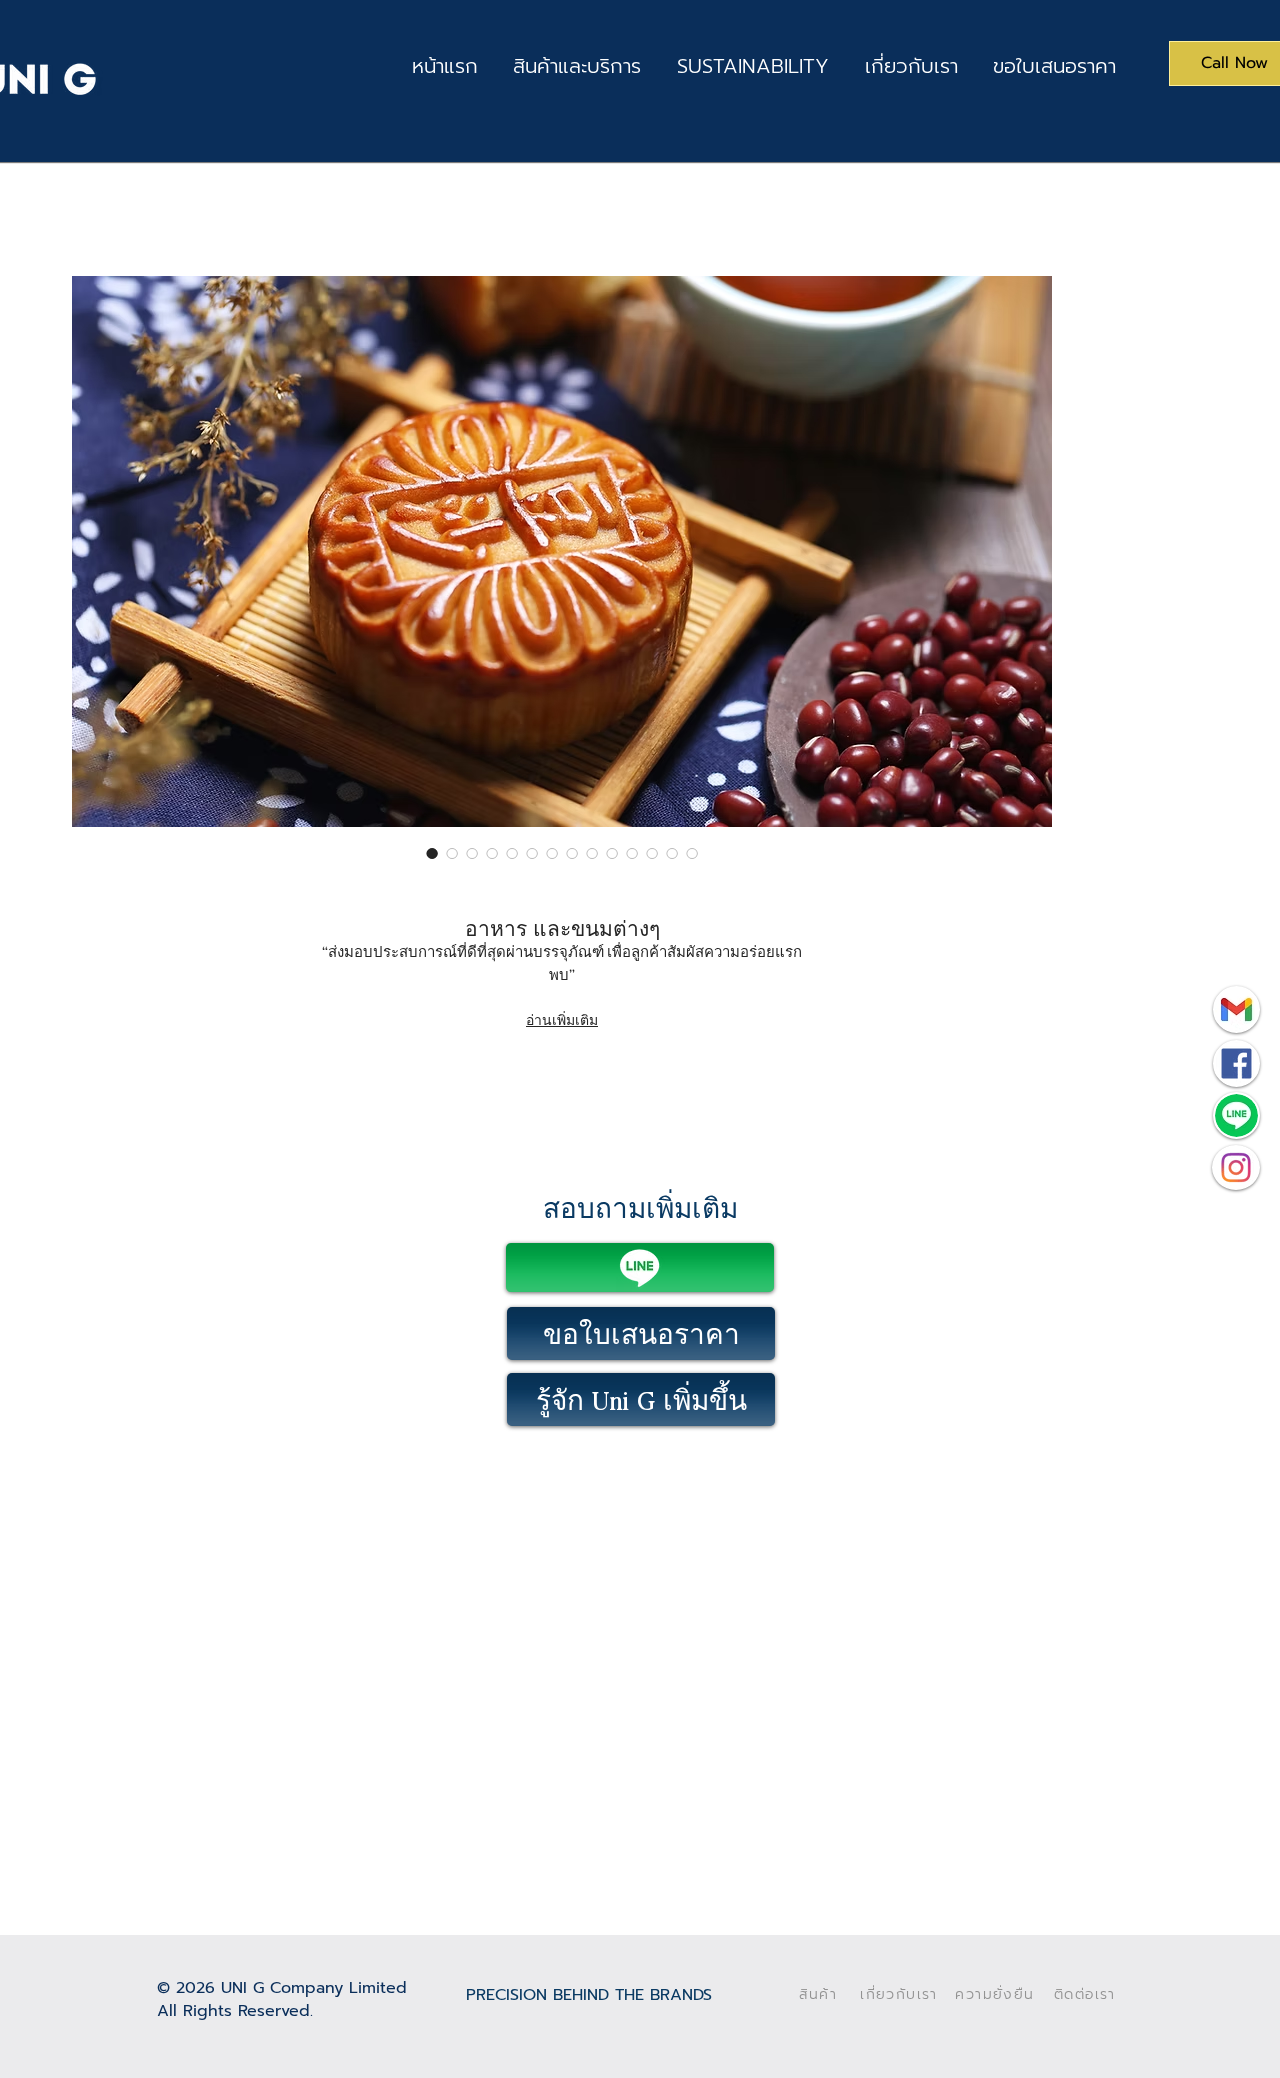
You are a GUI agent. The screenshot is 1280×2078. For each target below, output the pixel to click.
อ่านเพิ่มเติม (562, 1020)
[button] (578, 66)
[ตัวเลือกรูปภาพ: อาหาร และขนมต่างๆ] (432, 853)
